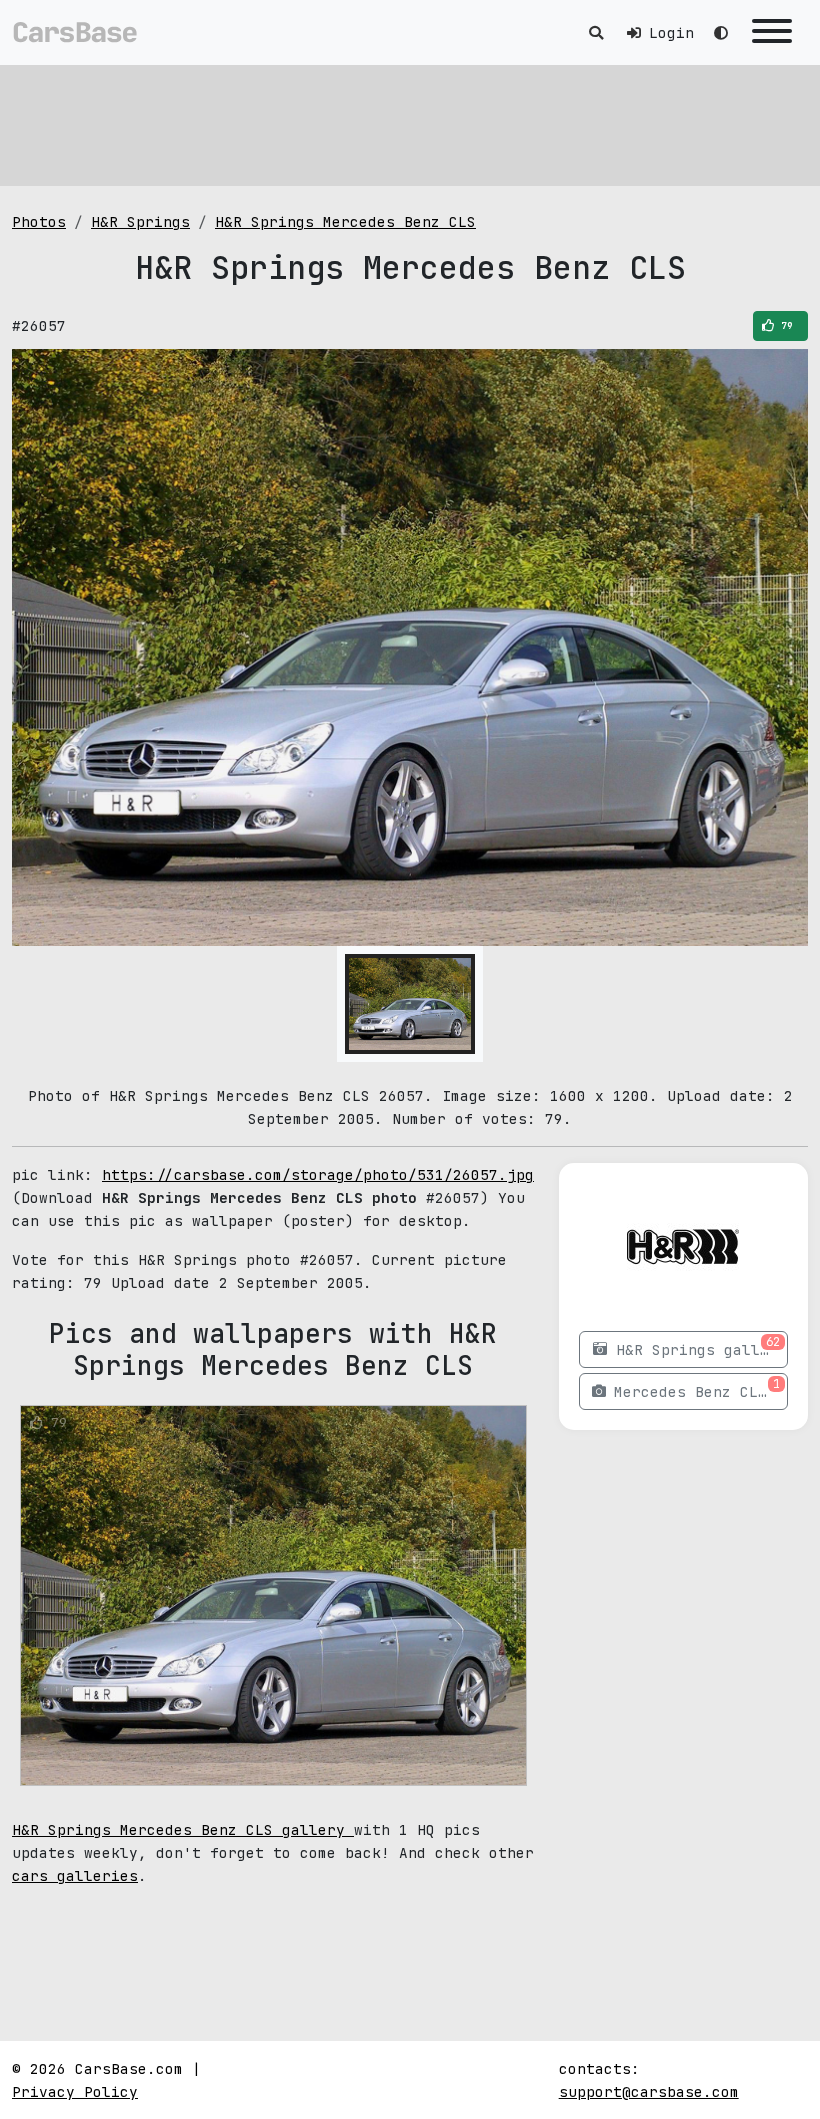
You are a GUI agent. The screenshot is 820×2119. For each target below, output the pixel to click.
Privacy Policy (75, 2091)
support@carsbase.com (649, 2091)
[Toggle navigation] (772, 32)
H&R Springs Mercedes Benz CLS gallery (183, 1829)
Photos (39, 221)
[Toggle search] (596, 32)
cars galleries (75, 1875)
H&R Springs (140, 221)
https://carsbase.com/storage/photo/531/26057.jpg (318, 1174)
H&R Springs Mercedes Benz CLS (345, 221)
